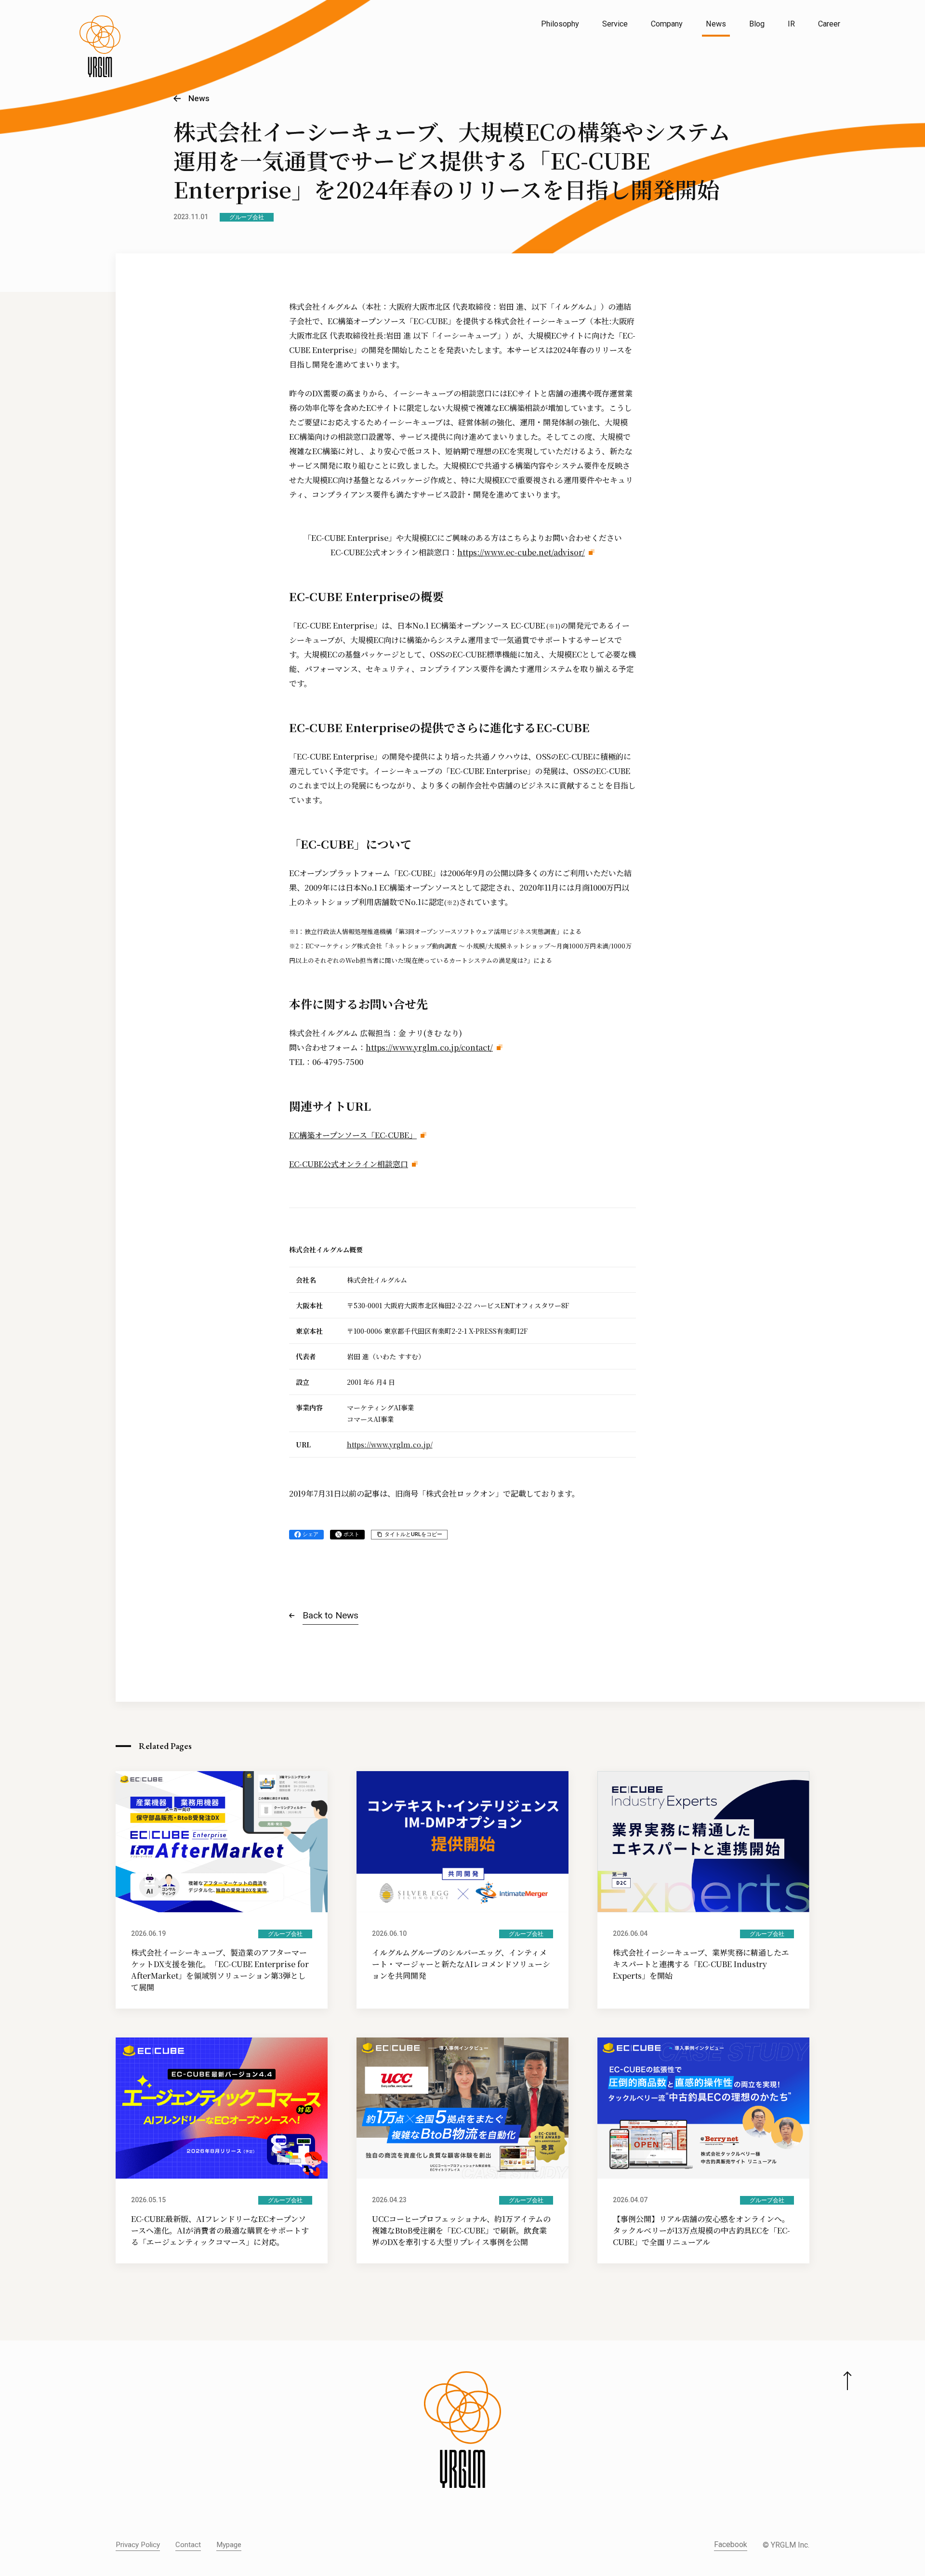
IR (791, 24)
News (716, 24)
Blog (757, 24)
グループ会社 (247, 217)
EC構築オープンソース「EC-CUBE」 (353, 1135)
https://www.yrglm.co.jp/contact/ (429, 1047)
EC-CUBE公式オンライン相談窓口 (349, 1164)
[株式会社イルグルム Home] (100, 46)
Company (667, 24)
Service (615, 24)
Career (829, 24)
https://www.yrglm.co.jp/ (390, 1445)
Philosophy (560, 24)
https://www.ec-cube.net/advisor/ (521, 552)
